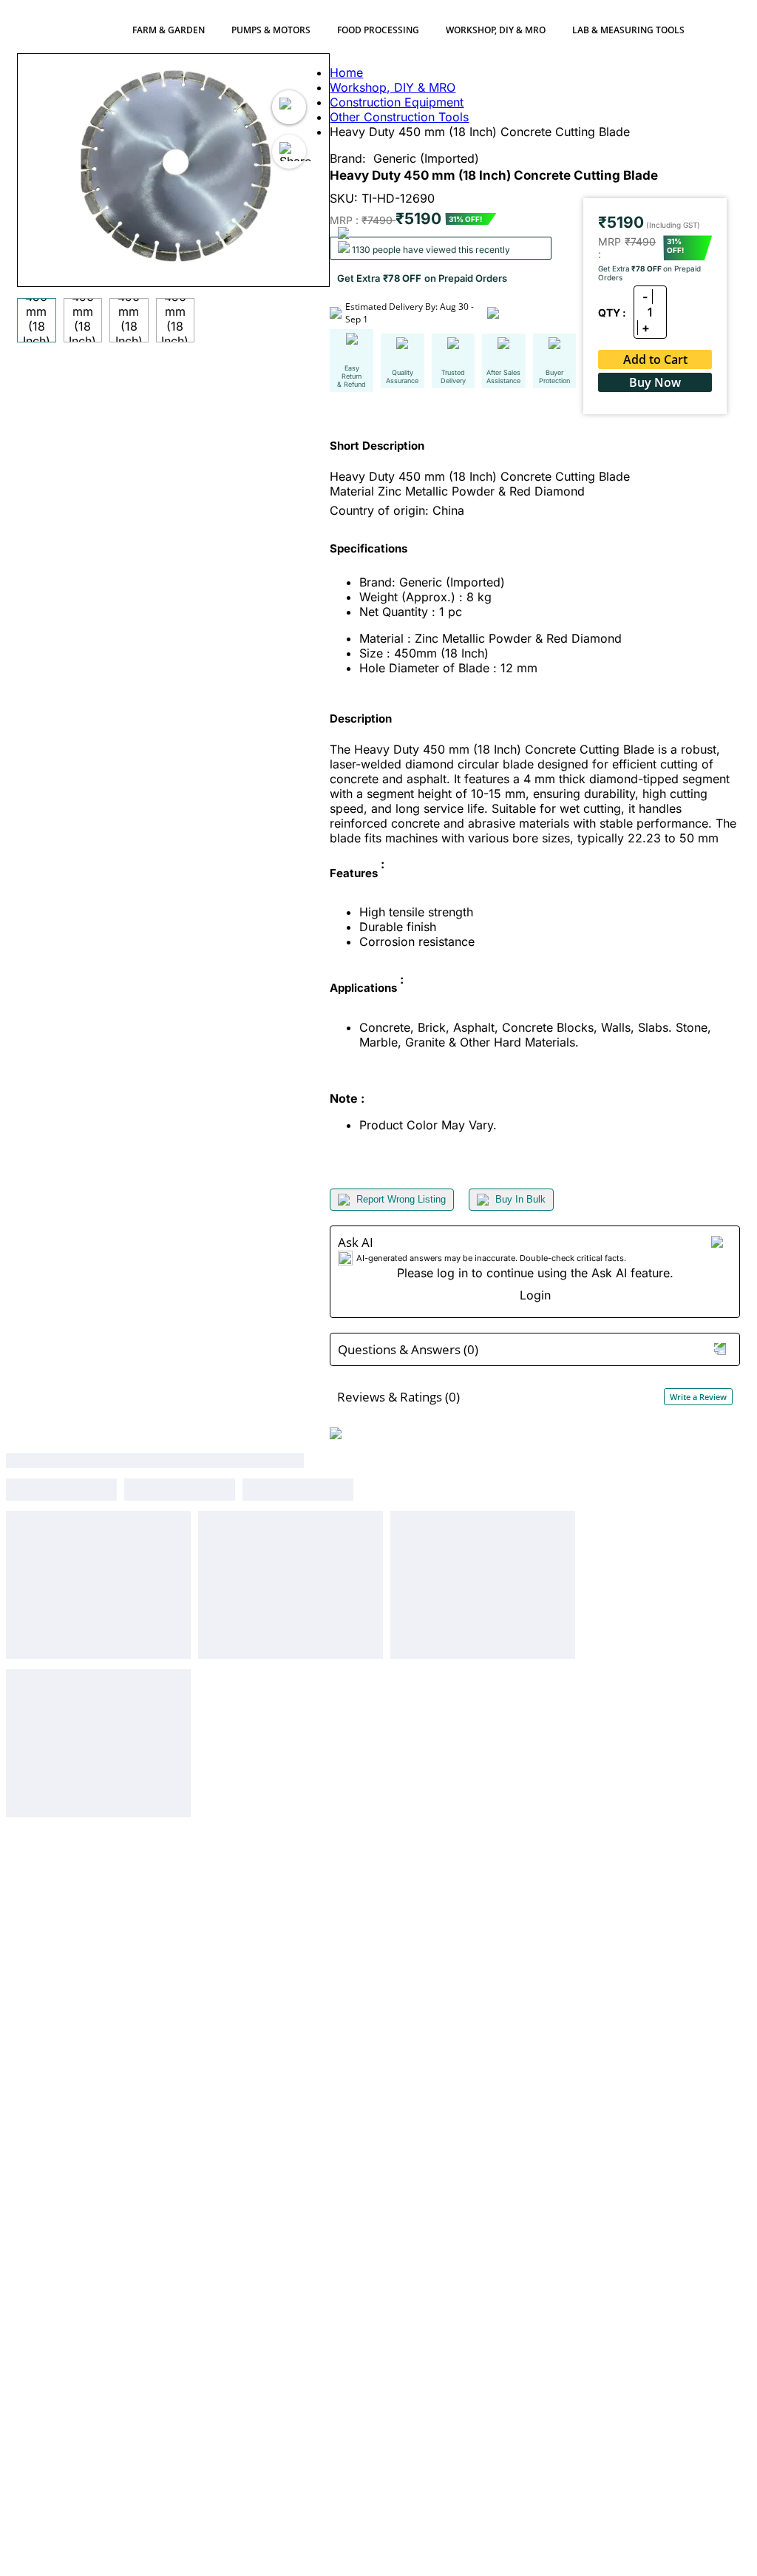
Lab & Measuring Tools (628, 30)
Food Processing (378, 30)
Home (346, 72)
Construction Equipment (397, 102)
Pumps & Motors (271, 30)
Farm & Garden (169, 30)
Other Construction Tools (399, 117)
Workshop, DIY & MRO (496, 30)
